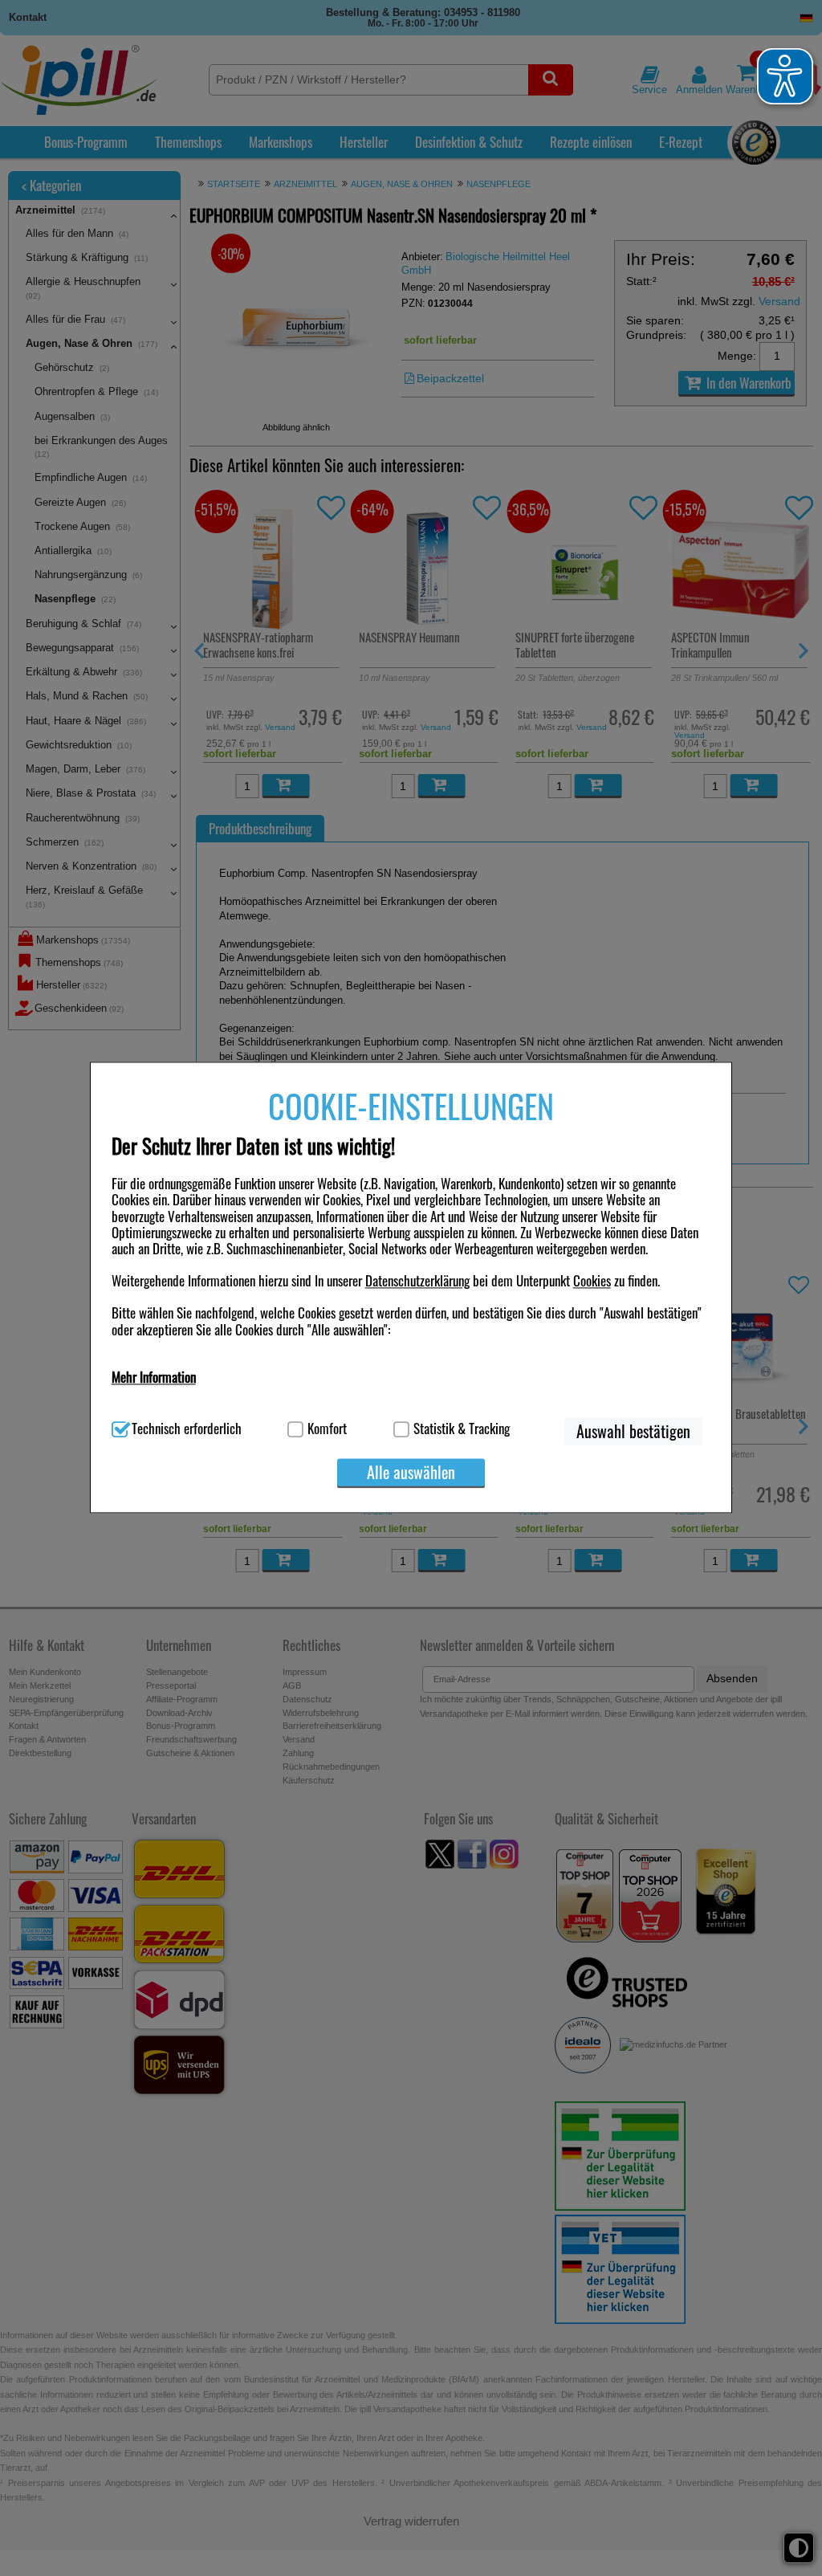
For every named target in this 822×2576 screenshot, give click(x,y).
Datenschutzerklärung (417, 1281)
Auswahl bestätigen (633, 1431)
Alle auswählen (411, 1472)
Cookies (592, 1281)
